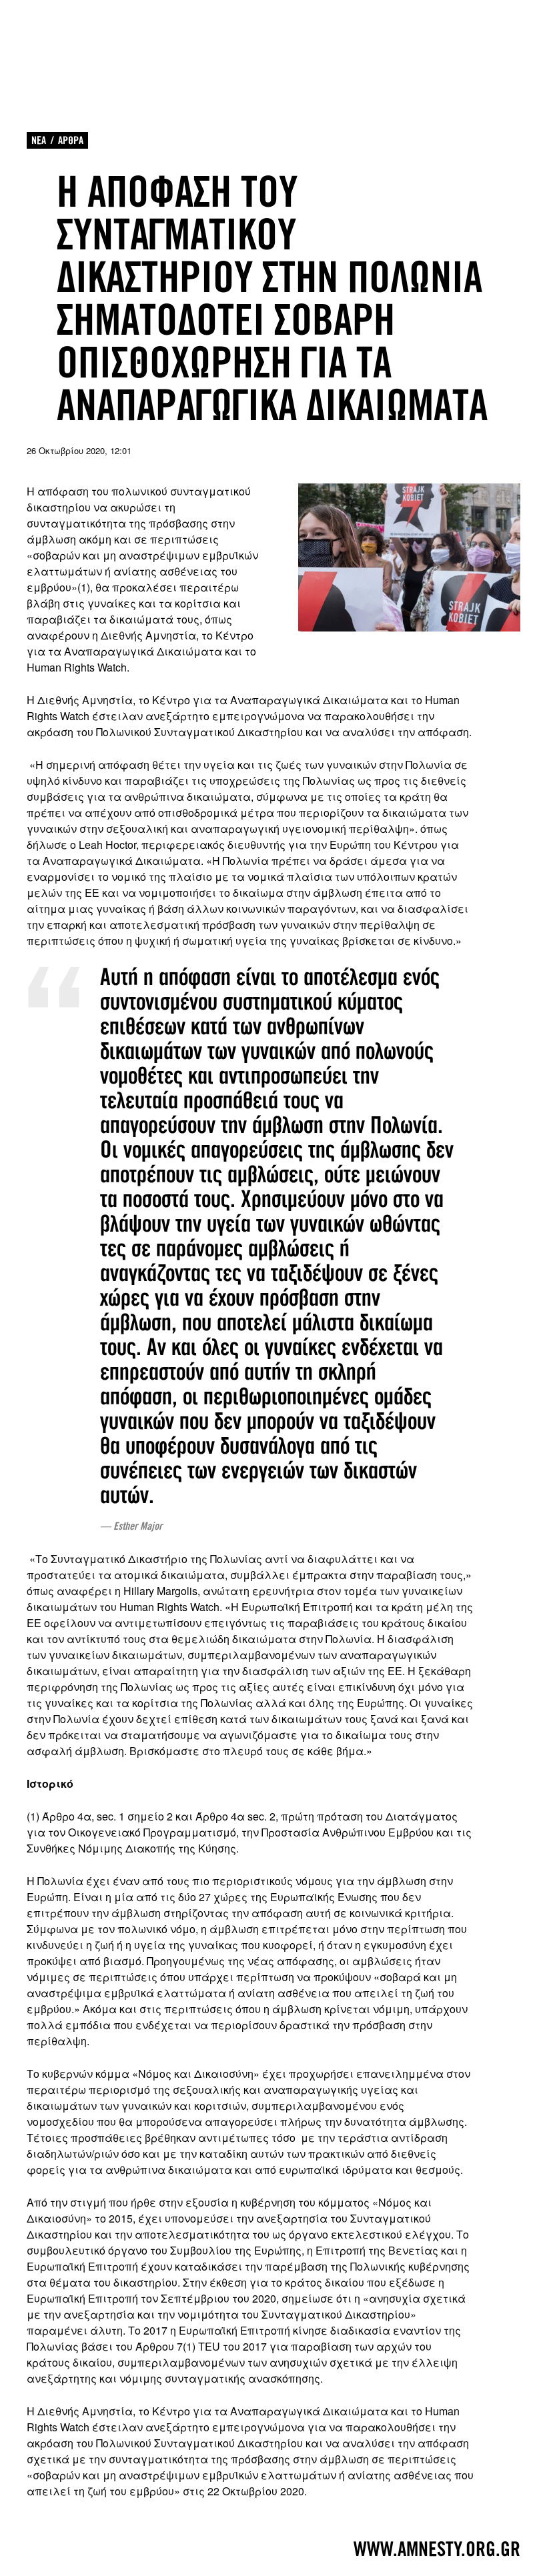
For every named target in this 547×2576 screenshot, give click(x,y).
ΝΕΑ (39, 140)
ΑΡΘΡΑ (71, 140)
